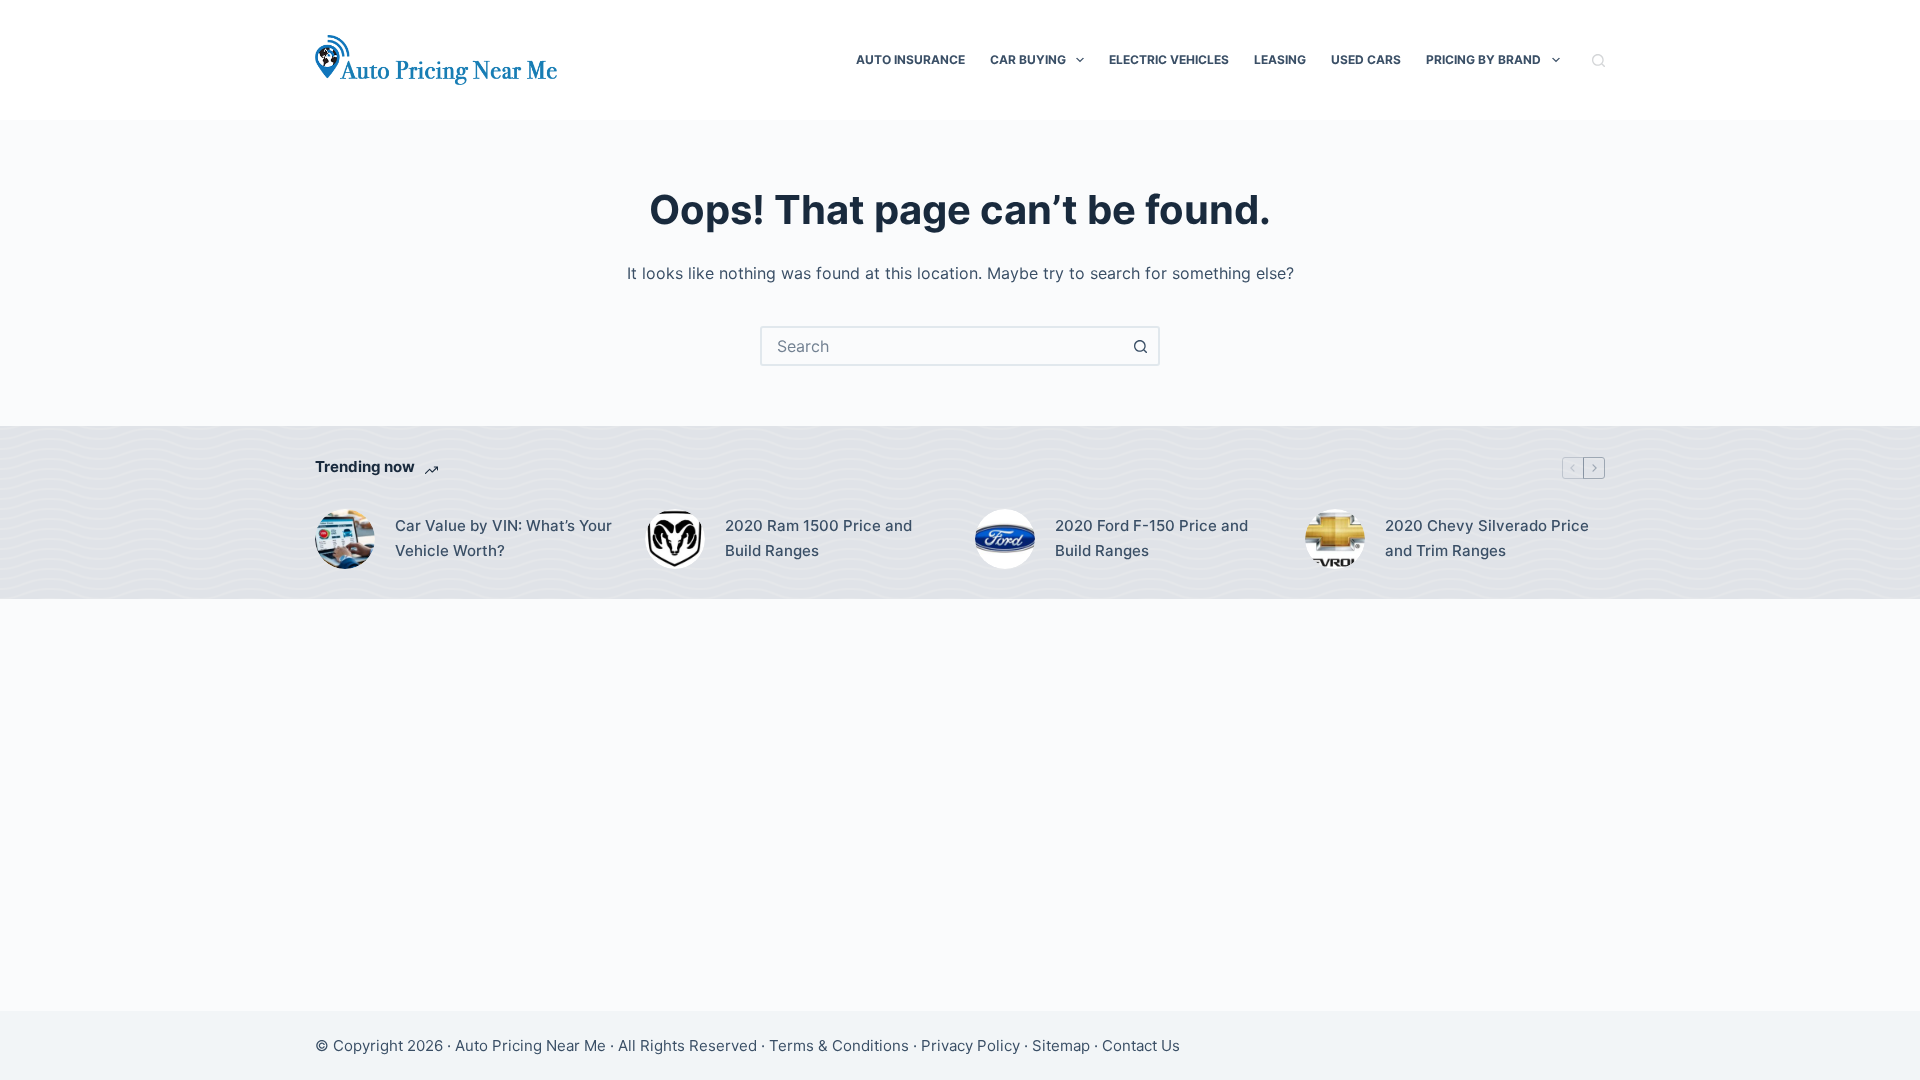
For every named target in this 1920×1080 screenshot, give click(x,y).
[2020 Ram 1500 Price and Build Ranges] (675, 539)
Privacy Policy (970, 1045)
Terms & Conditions (839, 1045)
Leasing (1280, 59)
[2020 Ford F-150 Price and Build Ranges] (1005, 539)
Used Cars (1366, 59)
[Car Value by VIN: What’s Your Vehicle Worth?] (345, 539)
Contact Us (1141, 1045)
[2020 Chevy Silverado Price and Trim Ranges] (1335, 539)
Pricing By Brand (1483, 59)
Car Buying (1028, 59)
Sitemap (1061, 1045)
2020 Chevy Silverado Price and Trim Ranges (1487, 538)
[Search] (1598, 60)
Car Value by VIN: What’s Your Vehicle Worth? (503, 538)
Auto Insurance (910, 59)
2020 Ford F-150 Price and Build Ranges (1151, 538)
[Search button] (1140, 346)
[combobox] (942, 346)
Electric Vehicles (1169, 59)
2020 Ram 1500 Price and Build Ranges (818, 538)
